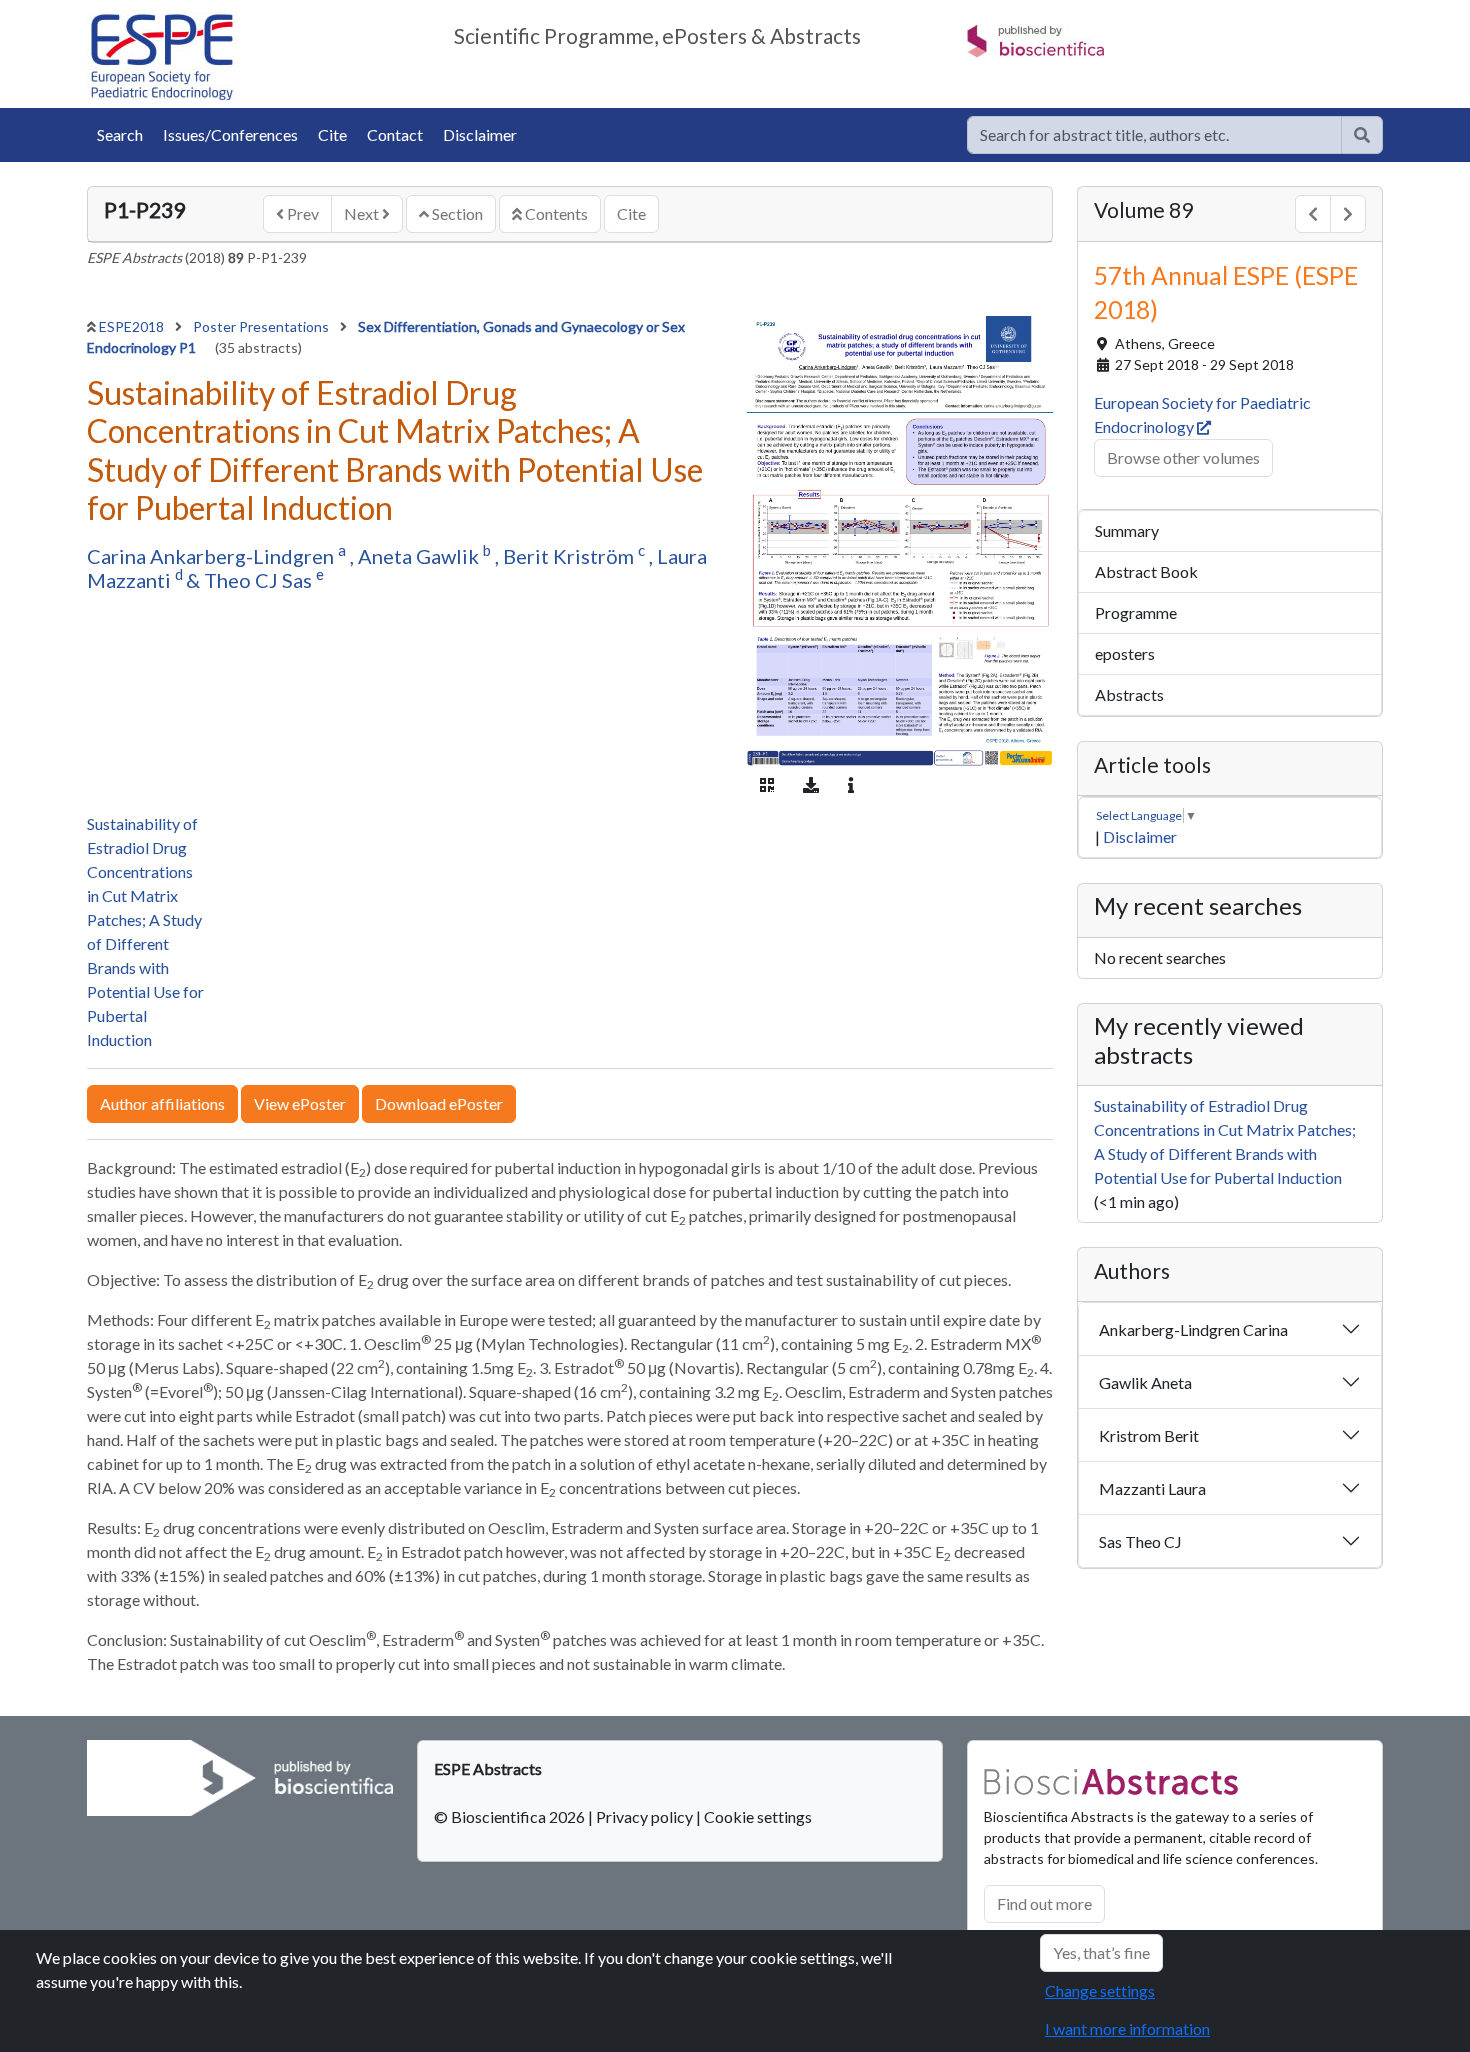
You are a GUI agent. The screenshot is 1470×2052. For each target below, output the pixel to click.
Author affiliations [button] (162, 1103)
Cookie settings (758, 1816)
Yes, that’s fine (1101, 1952)
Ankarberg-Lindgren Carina (1193, 1329)
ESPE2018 (133, 326)
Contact (395, 134)
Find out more (1044, 1903)
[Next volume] (1348, 214)
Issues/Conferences (230, 134)
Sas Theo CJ (1140, 1541)
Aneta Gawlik (420, 556)
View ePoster (300, 1103)
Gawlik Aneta (1145, 1382)
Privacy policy (644, 1816)
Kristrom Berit (1149, 1435)
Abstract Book (1146, 571)
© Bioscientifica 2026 (511, 1816)
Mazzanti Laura (1152, 1488)
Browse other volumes (1183, 457)
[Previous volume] (1313, 214)
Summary (1127, 530)
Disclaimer (480, 134)
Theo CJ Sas (260, 580)
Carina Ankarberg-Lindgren (212, 556)
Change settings (1100, 1990)
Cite (332, 134)
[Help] (1362, 135)
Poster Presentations (262, 326)
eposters (1125, 653)
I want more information (1127, 2028)
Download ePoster (439, 1103)
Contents (555, 213)
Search (120, 134)
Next (363, 213)
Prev (301, 213)
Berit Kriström (570, 556)
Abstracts (1129, 694)
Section (456, 213)
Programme (1136, 612)
